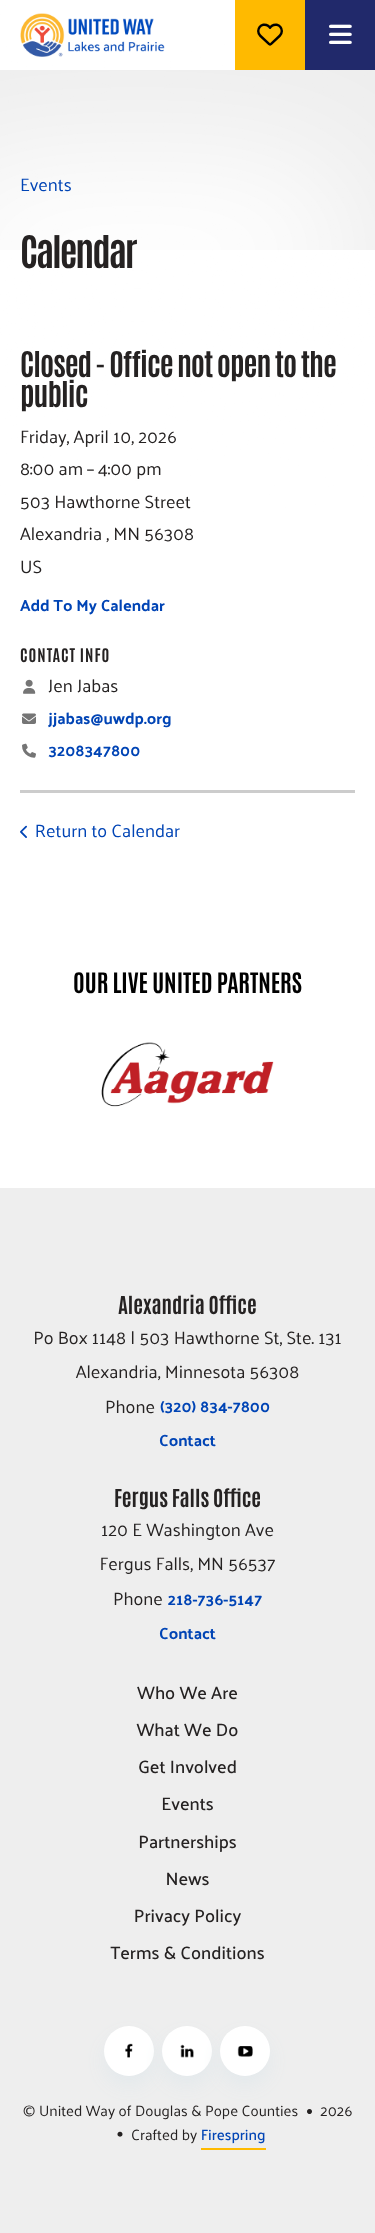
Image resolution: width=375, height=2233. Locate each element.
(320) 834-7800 (215, 1405)
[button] (340, 35)
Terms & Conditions (187, 1953)
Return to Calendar (107, 829)
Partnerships (187, 1842)
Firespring (233, 2134)
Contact (187, 1439)
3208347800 (94, 749)
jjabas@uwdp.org (109, 717)
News (187, 1879)
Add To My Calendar (92, 604)
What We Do (188, 1730)
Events (187, 1804)
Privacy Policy (187, 1916)
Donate (270, 35)
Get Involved (187, 1767)
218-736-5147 (215, 1598)
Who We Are (187, 1693)
